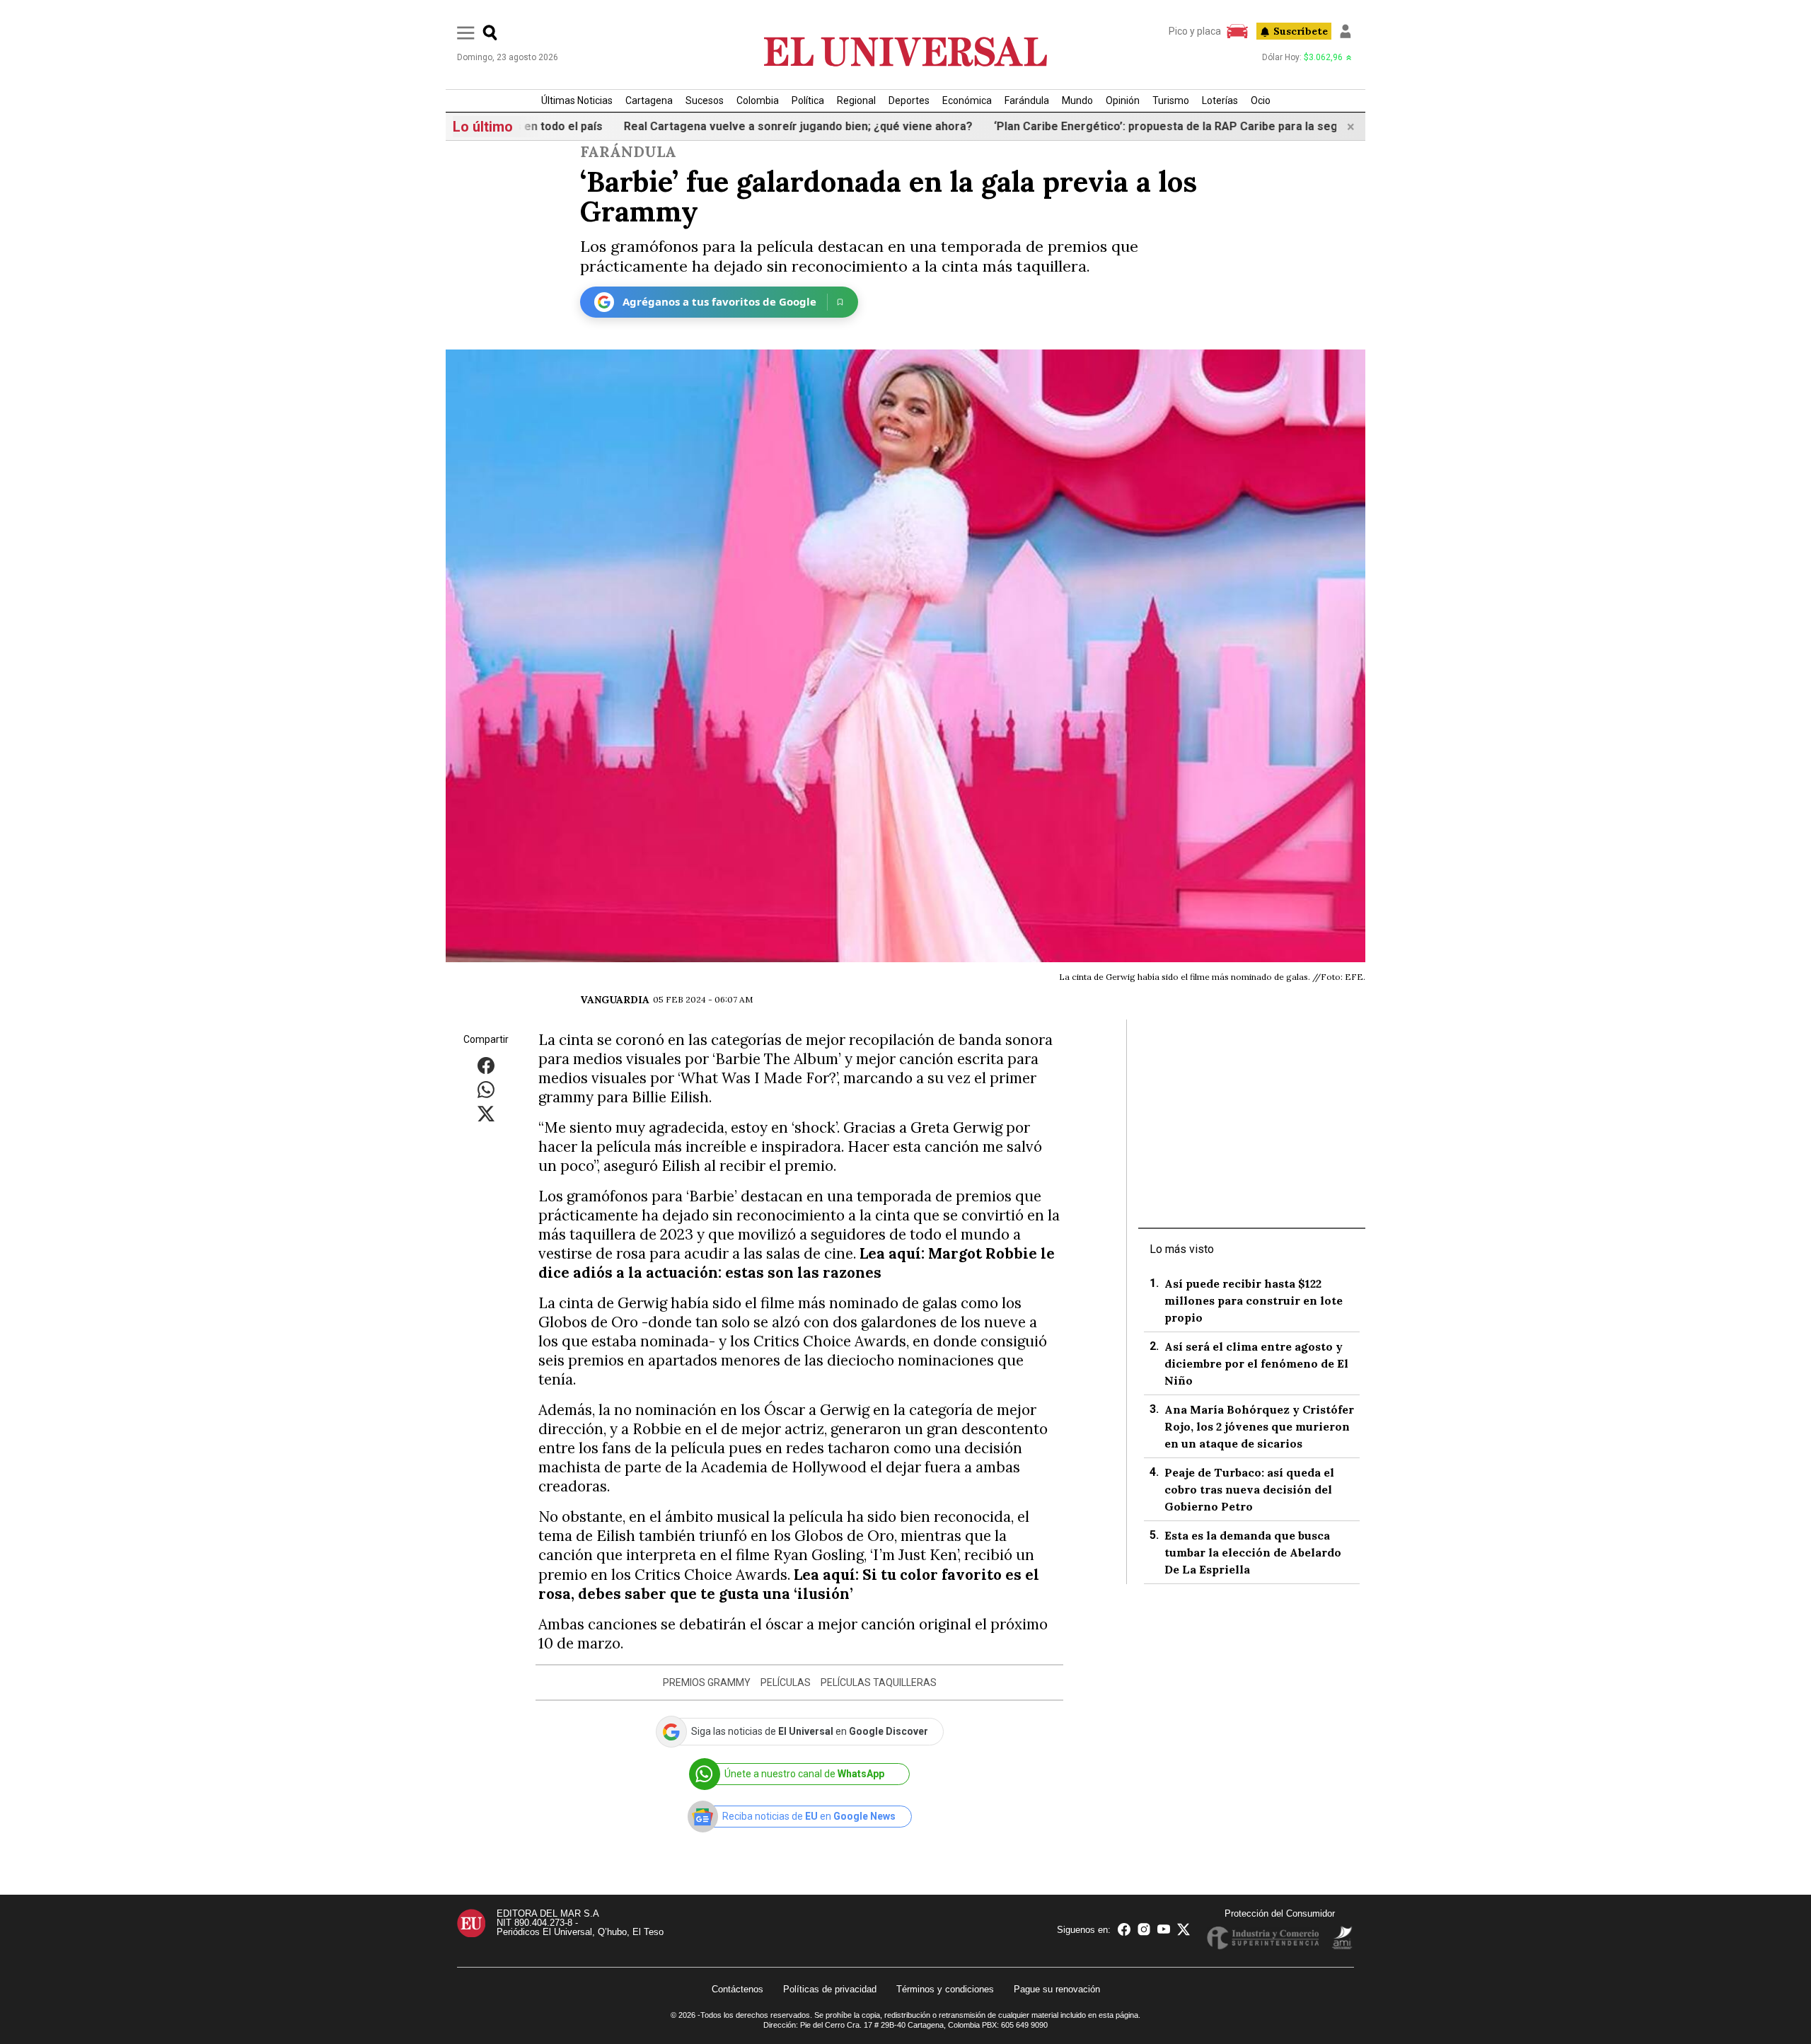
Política (808, 100)
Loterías (1220, 100)
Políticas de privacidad (830, 1989)
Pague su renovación (1057, 1989)
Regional (856, 100)
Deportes (909, 100)
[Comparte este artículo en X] (486, 1113)
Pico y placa (1195, 31)
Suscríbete (1301, 31)
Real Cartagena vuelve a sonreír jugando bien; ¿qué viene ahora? (746, 126)
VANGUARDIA (615, 1000)
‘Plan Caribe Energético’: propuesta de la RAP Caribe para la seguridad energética (1161, 126)
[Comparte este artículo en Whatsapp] (486, 1089)
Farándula (1027, 100)
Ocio (1261, 100)
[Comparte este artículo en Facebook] (486, 1064)
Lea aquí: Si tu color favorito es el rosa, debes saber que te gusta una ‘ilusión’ (789, 1584)
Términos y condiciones (945, 1989)
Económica (967, 100)
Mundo (1077, 100)
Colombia (758, 100)
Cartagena (649, 100)
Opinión (1123, 100)
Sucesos (705, 100)
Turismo (1171, 100)
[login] (1346, 31)
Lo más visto (1182, 1249)
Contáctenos (737, 1989)
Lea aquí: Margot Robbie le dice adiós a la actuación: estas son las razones (797, 1263)
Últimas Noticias (577, 100)
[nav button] (466, 32)
